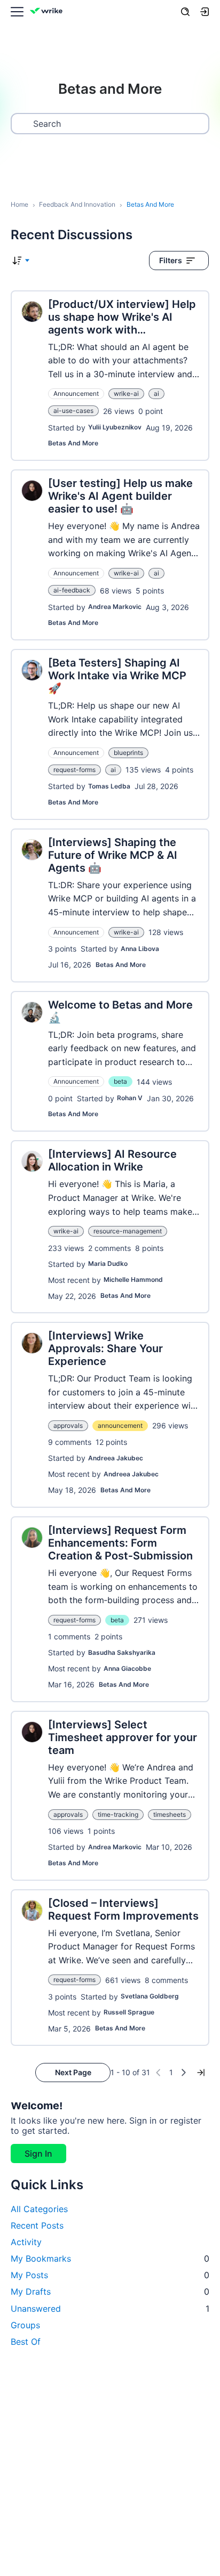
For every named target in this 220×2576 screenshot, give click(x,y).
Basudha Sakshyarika (122, 1652)
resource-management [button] (128, 1231)
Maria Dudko (108, 1263)
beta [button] (120, 1081)
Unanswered (110, 2309)
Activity (26, 2242)
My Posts (110, 2275)
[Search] (185, 12)
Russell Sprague (129, 2012)
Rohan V (130, 1098)
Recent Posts (37, 2225)
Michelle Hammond (133, 1279)
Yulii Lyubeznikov (115, 427)
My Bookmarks (110, 2258)
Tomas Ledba (109, 786)
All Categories (39, 2209)
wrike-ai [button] (126, 393)
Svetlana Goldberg (150, 1996)
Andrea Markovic (115, 607)
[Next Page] (184, 2073)
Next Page (73, 2072)
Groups (25, 2325)
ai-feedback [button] (72, 590)
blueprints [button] (128, 753)
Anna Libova (140, 949)
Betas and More (73, 443)
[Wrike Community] (48, 12)
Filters (171, 260)
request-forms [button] (74, 770)
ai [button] (156, 393)
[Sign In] (205, 12)
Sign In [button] (38, 2154)
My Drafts (110, 2291)
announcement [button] (120, 1425)
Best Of (26, 2342)
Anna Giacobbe (127, 1668)
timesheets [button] (170, 1814)
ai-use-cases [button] (73, 411)
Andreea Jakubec (116, 1458)
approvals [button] (68, 1425)
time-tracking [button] (118, 1814)
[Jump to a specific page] (201, 2073)
